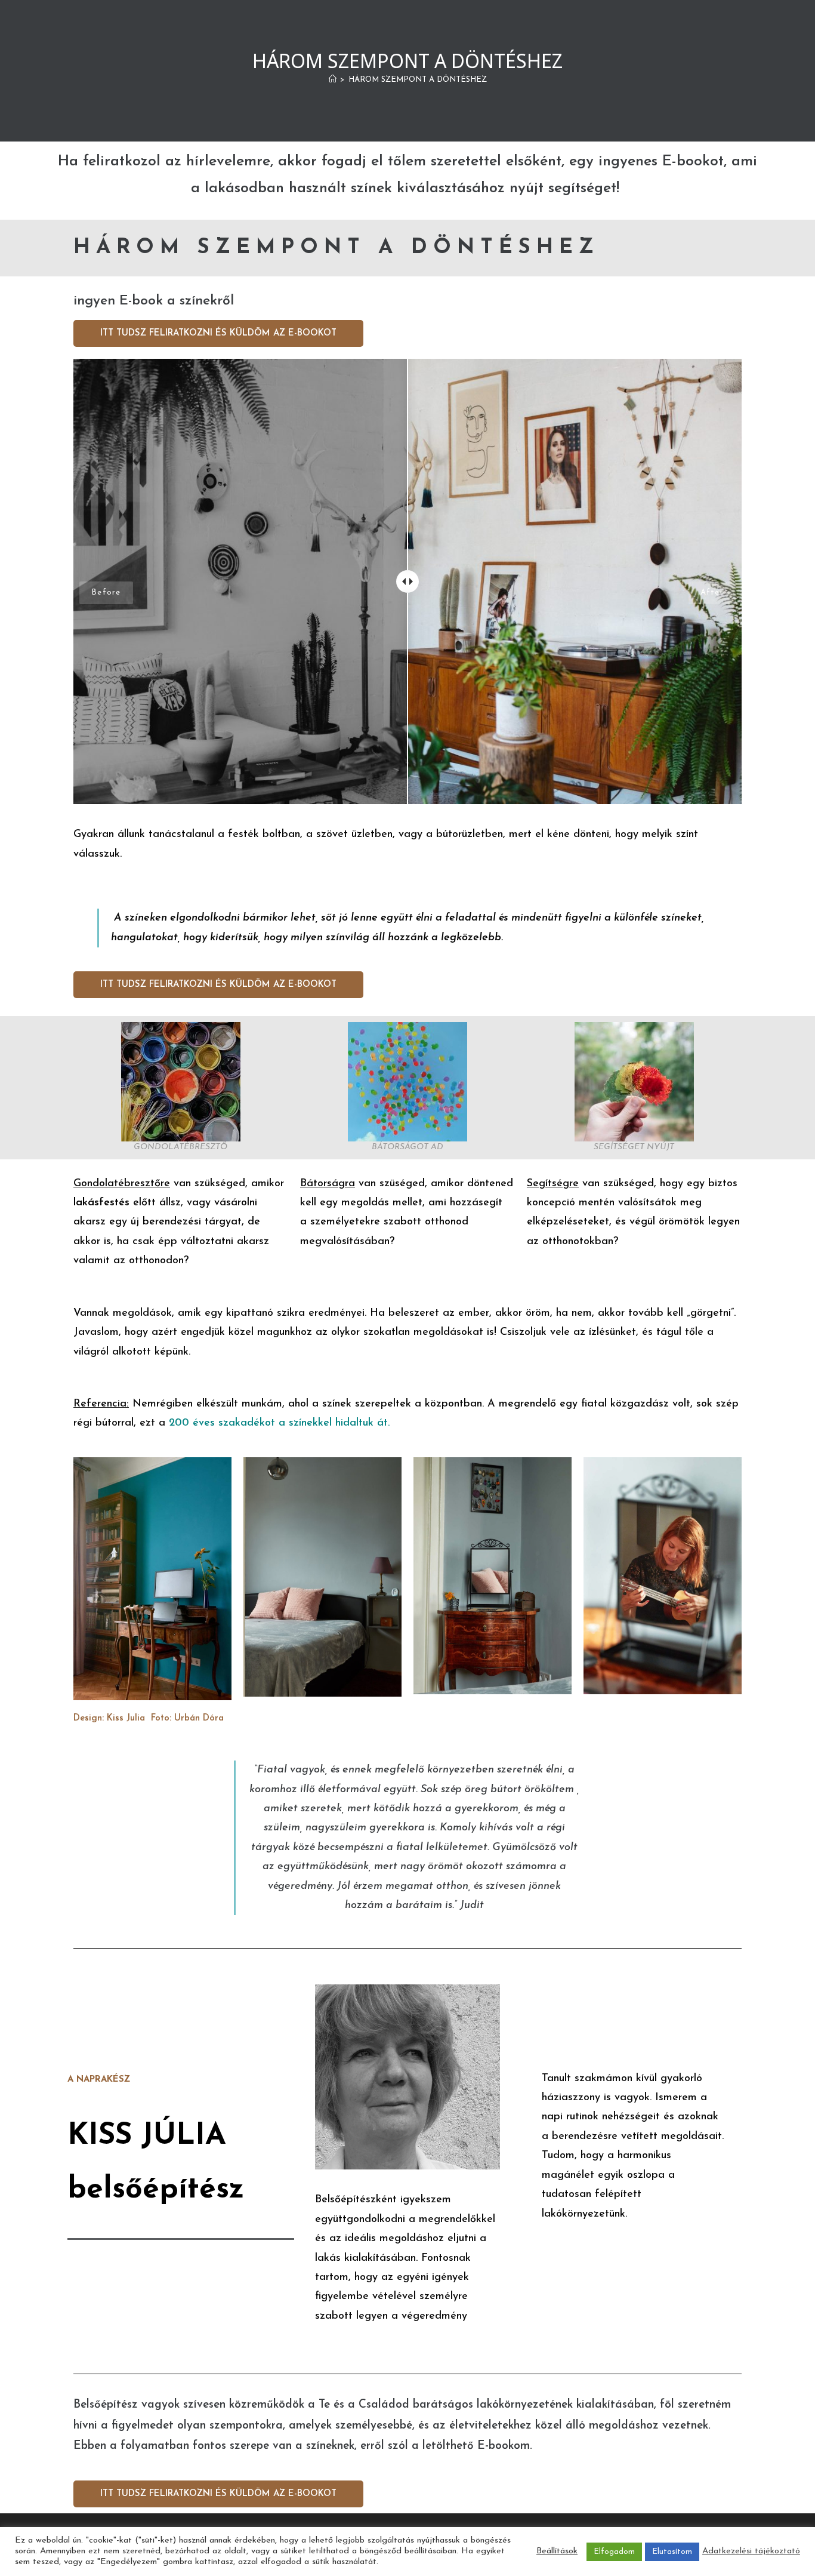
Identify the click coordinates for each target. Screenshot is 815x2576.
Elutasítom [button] (672, 2552)
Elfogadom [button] (614, 2552)
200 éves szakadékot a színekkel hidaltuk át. (279, 1423)
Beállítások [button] (557, 2551)
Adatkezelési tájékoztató (751, 2551)
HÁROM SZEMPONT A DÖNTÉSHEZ (418, 80)
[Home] (333, 80)
